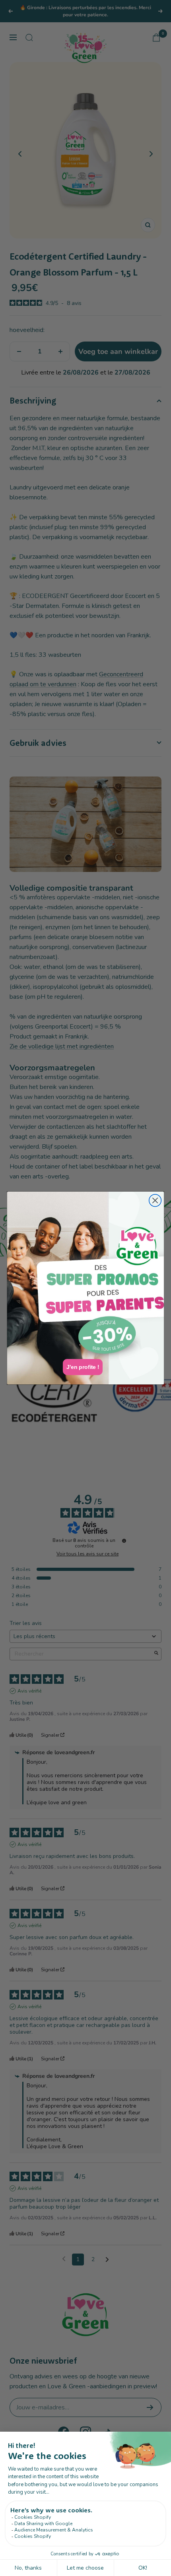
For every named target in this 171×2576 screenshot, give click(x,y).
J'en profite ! (83, 1367)
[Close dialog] (155, 1201)
